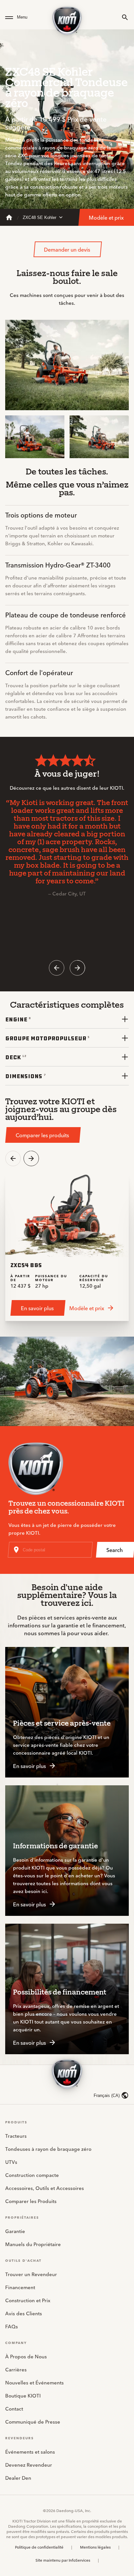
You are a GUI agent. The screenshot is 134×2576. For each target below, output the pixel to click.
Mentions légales (95, 2547)
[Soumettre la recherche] (125, 17)
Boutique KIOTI (23, 2395)
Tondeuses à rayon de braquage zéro (48, 2149)
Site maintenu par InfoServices (63, 2560)
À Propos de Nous (26, 2356)
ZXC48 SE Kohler (40, 217)
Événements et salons (30, 2452)
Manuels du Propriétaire (33, 2244)
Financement (20, 2287)
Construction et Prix (28, 2300)
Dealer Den (18, 2478)
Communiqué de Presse (33, 2421)
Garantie (15, 2231)
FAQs (12, 2326)
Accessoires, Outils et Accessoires (45, 2188)
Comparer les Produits (31, 2201)
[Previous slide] (57, 968)
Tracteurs (16, 2136)
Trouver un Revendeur (31, 2274)
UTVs (11, 2162)
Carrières (16, 2369)
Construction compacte (32, 2175)
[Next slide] (77, 968)
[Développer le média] (118, 400)
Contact (14, 2408)
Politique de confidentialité (39, 2547)
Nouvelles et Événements (34, 2382)
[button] (25, 17)
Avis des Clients (24, 2313)
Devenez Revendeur (29, 2465)
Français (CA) (107, 2095)
